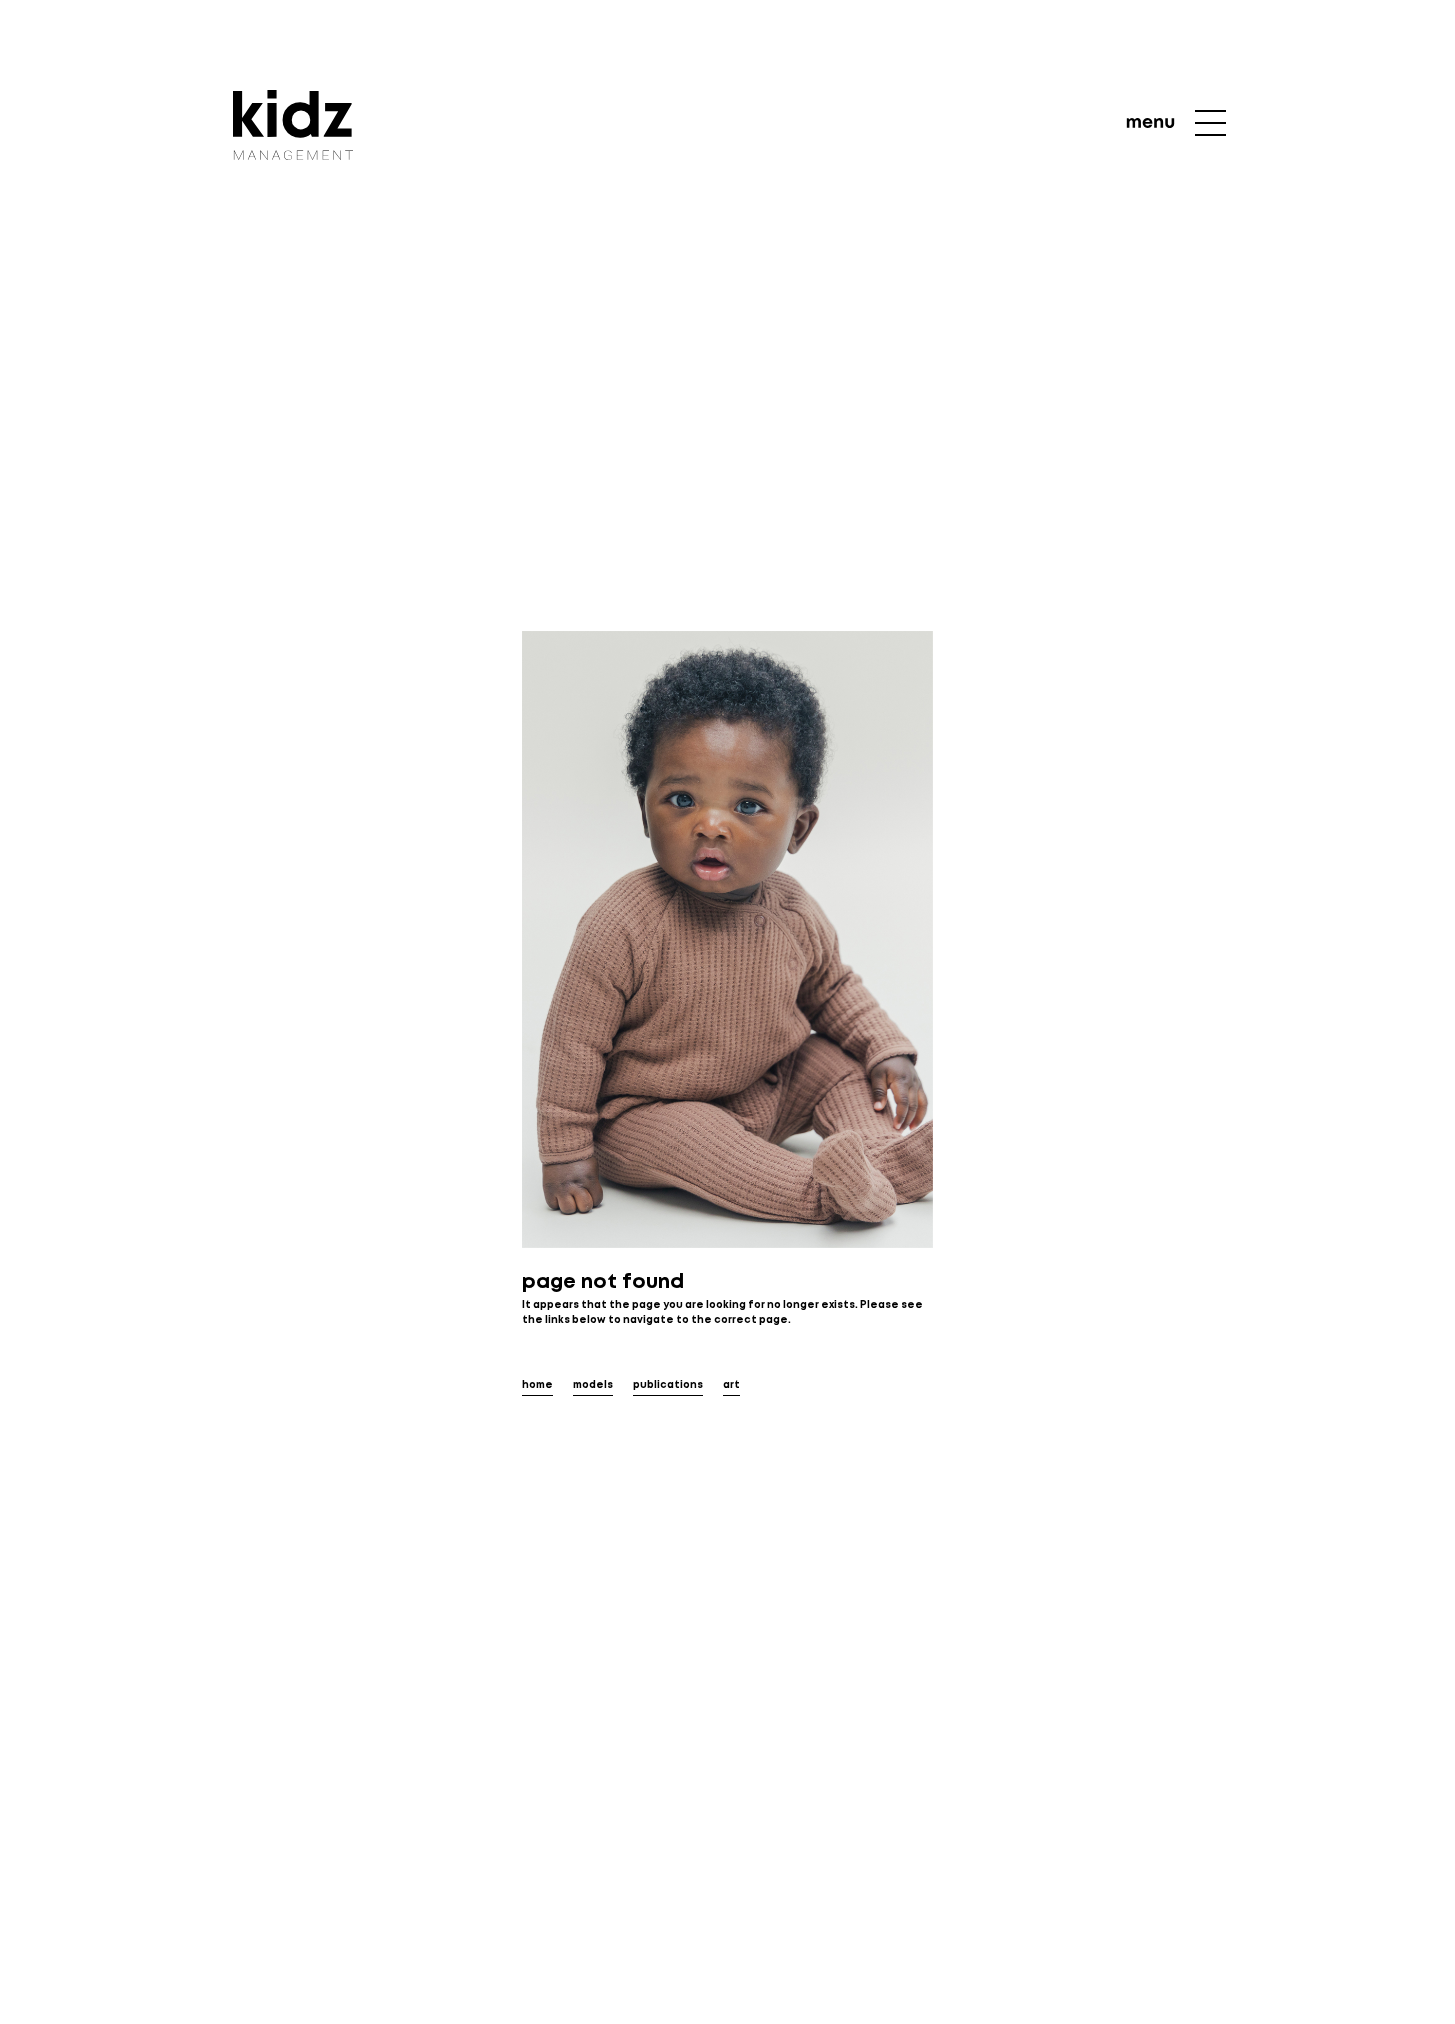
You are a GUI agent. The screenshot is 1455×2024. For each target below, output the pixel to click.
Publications (668, 1385)
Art (731, 1385)
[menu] (1176, 123)
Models (593, 1385)
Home (537, 1385)
